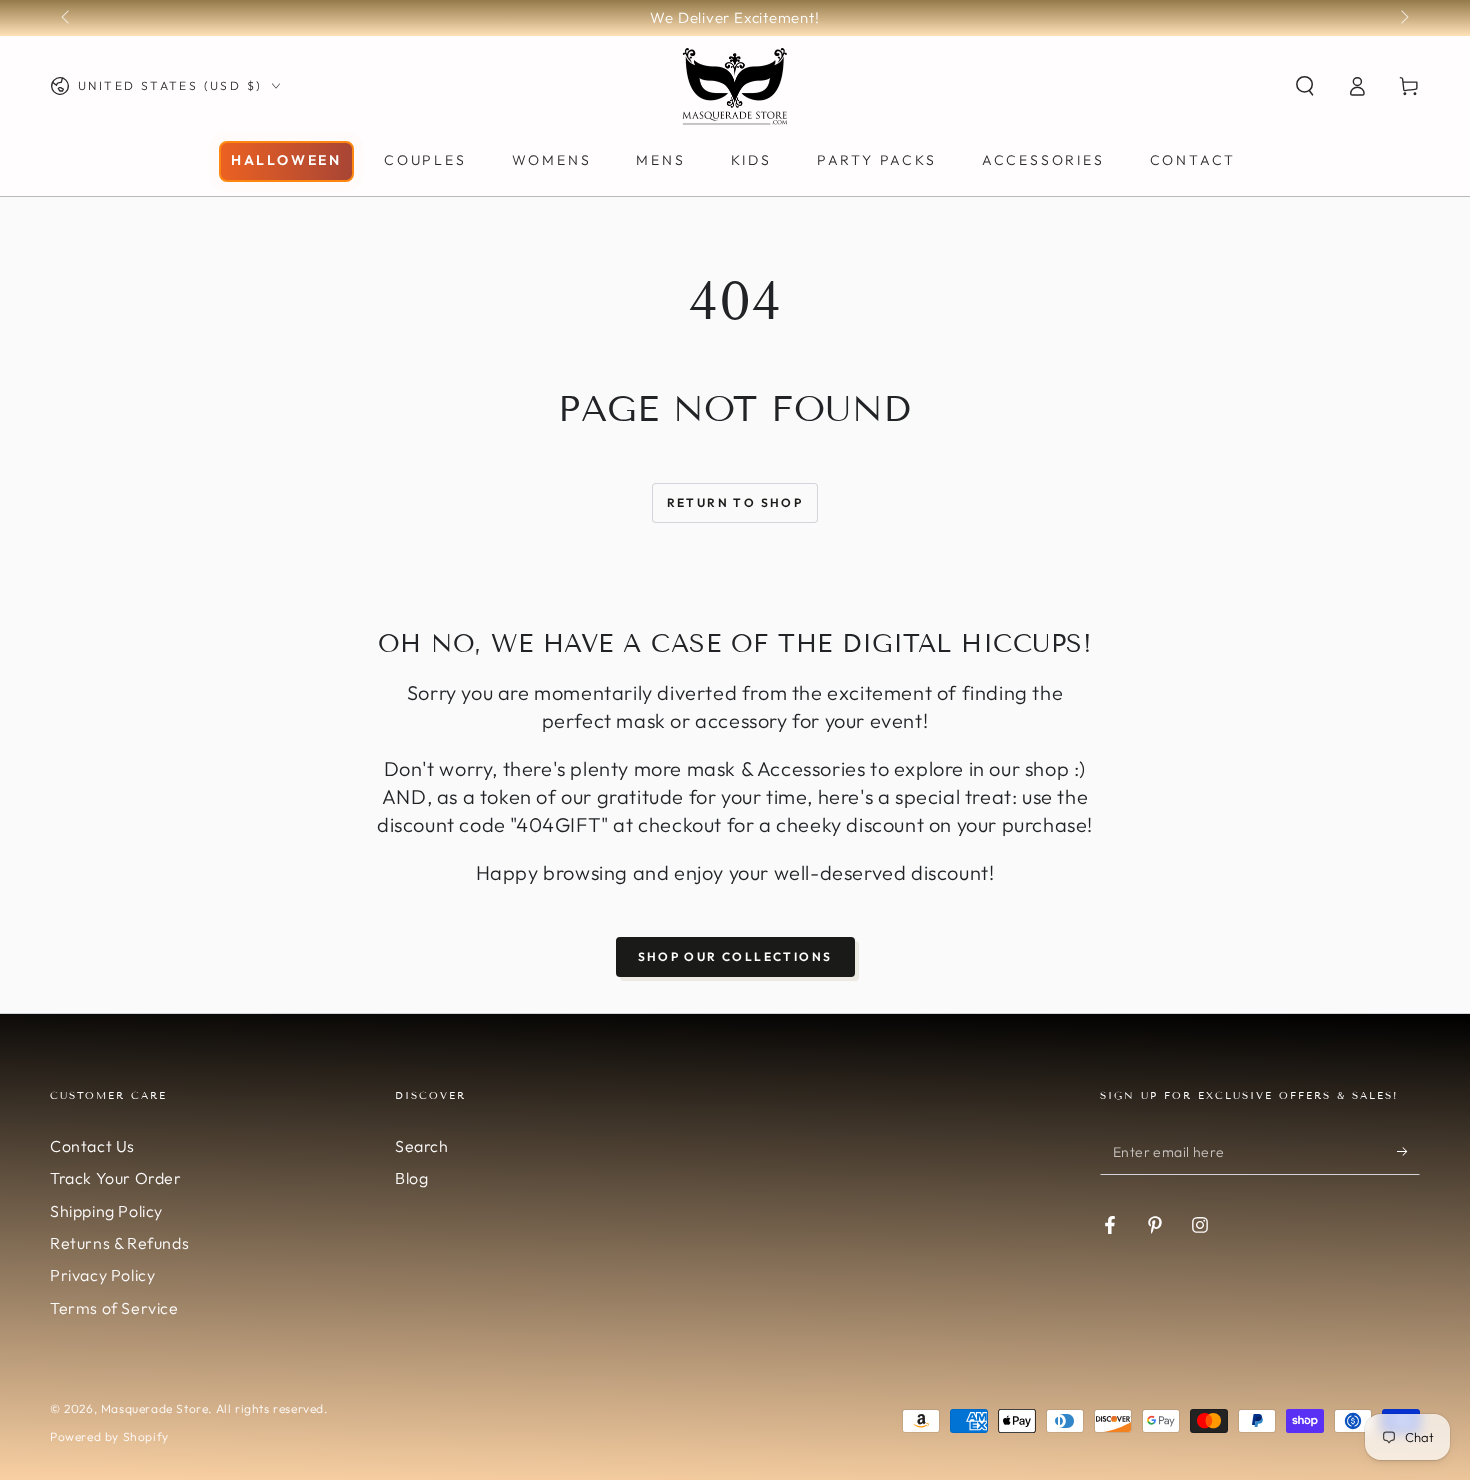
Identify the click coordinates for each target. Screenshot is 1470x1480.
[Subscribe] (1408, 1152)
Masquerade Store (155, 1408)
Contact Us (92, 1146)
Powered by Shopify (109, 1436)
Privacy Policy (102, 1275)
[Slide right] (1403, 18)
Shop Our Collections (735, 956)
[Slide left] (67, 18)
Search (422, 1146)
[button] (1305, 86)
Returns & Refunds (119, 1243)
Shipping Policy (106, 1211)
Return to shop (735, 502)
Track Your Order (116, 1178)
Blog (411, 1178)
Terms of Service (114, 1308)
